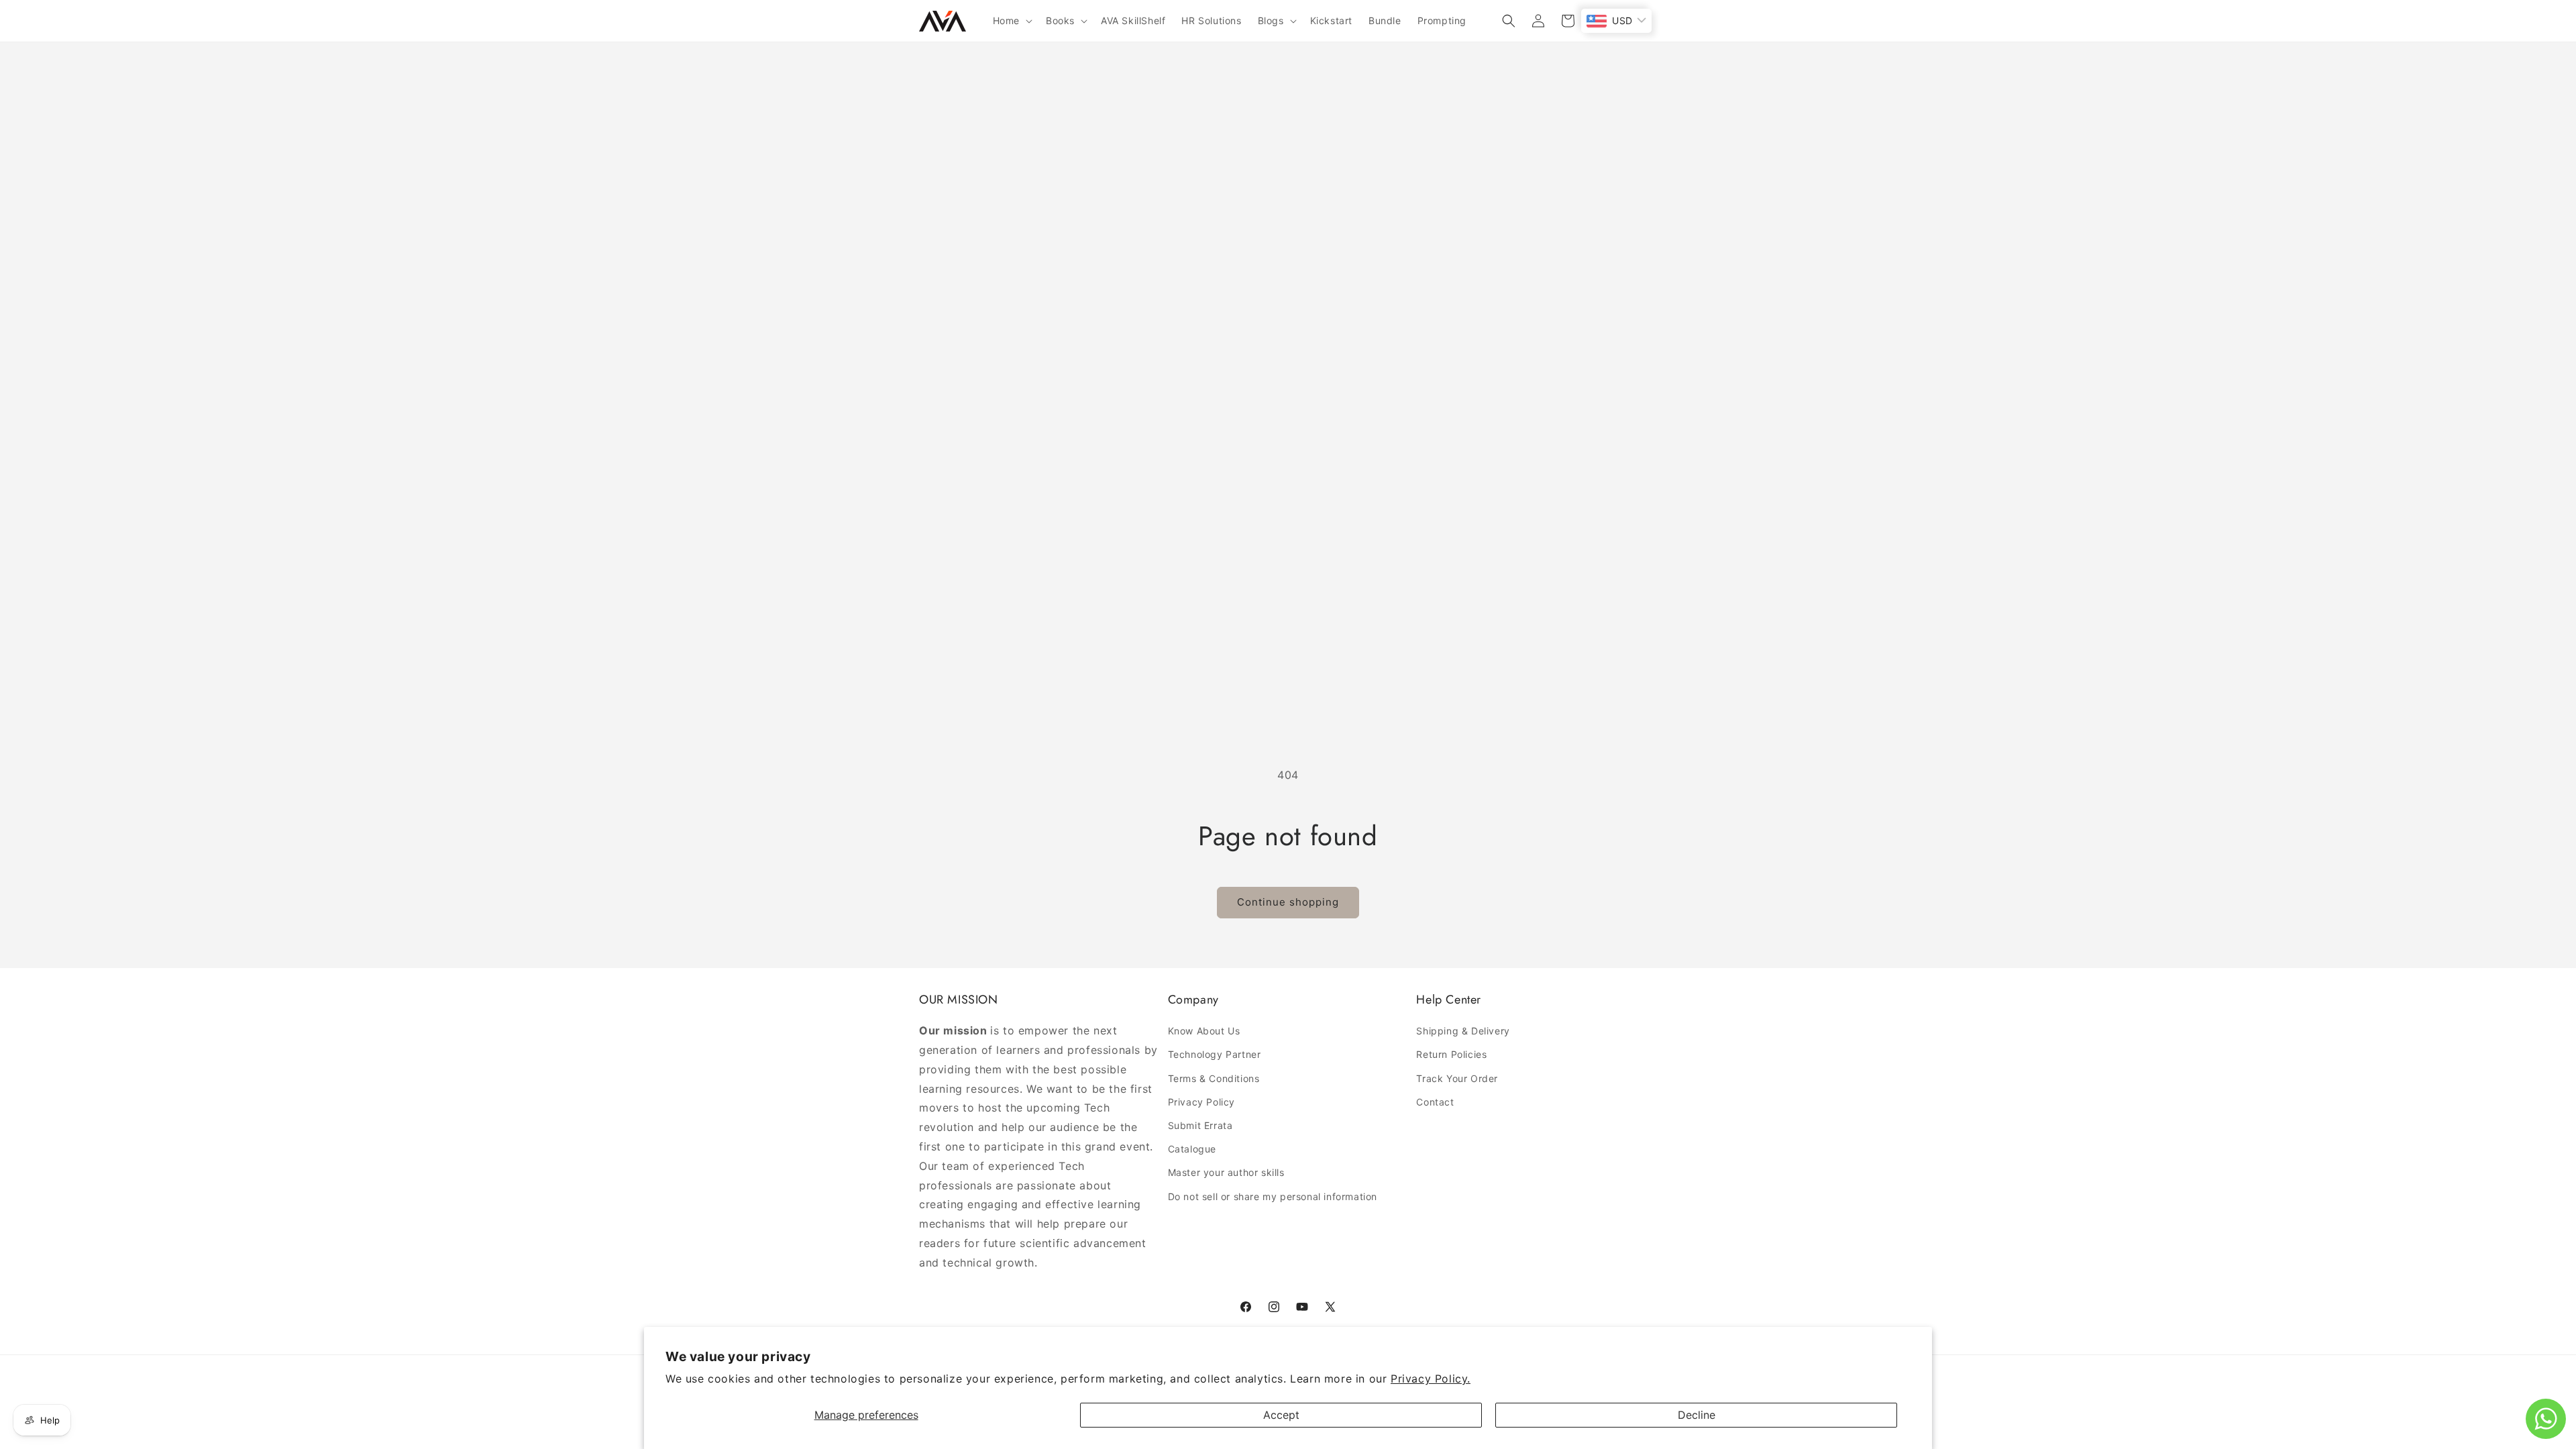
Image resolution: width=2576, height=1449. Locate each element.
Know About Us (1204, 1031)
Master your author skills (1226, 1172)
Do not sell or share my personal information (1273, 1196)
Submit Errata (1200, 1125)
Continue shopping (1288, 902)
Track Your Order (1457, 1078)
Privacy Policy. (1431, 1379)
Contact (1435, 1102)
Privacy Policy (1201, 1102)
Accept (1281, 1415)
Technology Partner (1215, 1054)
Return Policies (1451, 1054)
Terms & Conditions (1214, 1078)
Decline (1697, 1415)
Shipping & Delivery (1463, 1031)
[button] (1011, 21)
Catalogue (1192, 1149)
